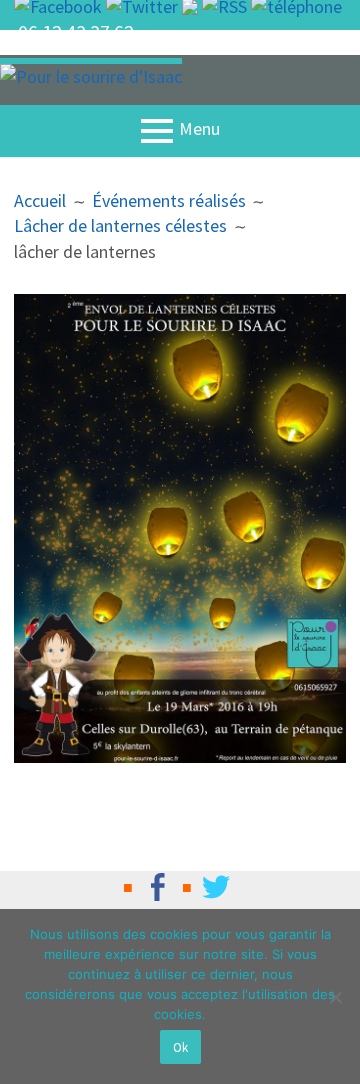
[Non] (335, 997)
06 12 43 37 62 (76, 32)
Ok (180, 1047)
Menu (199, 129)
